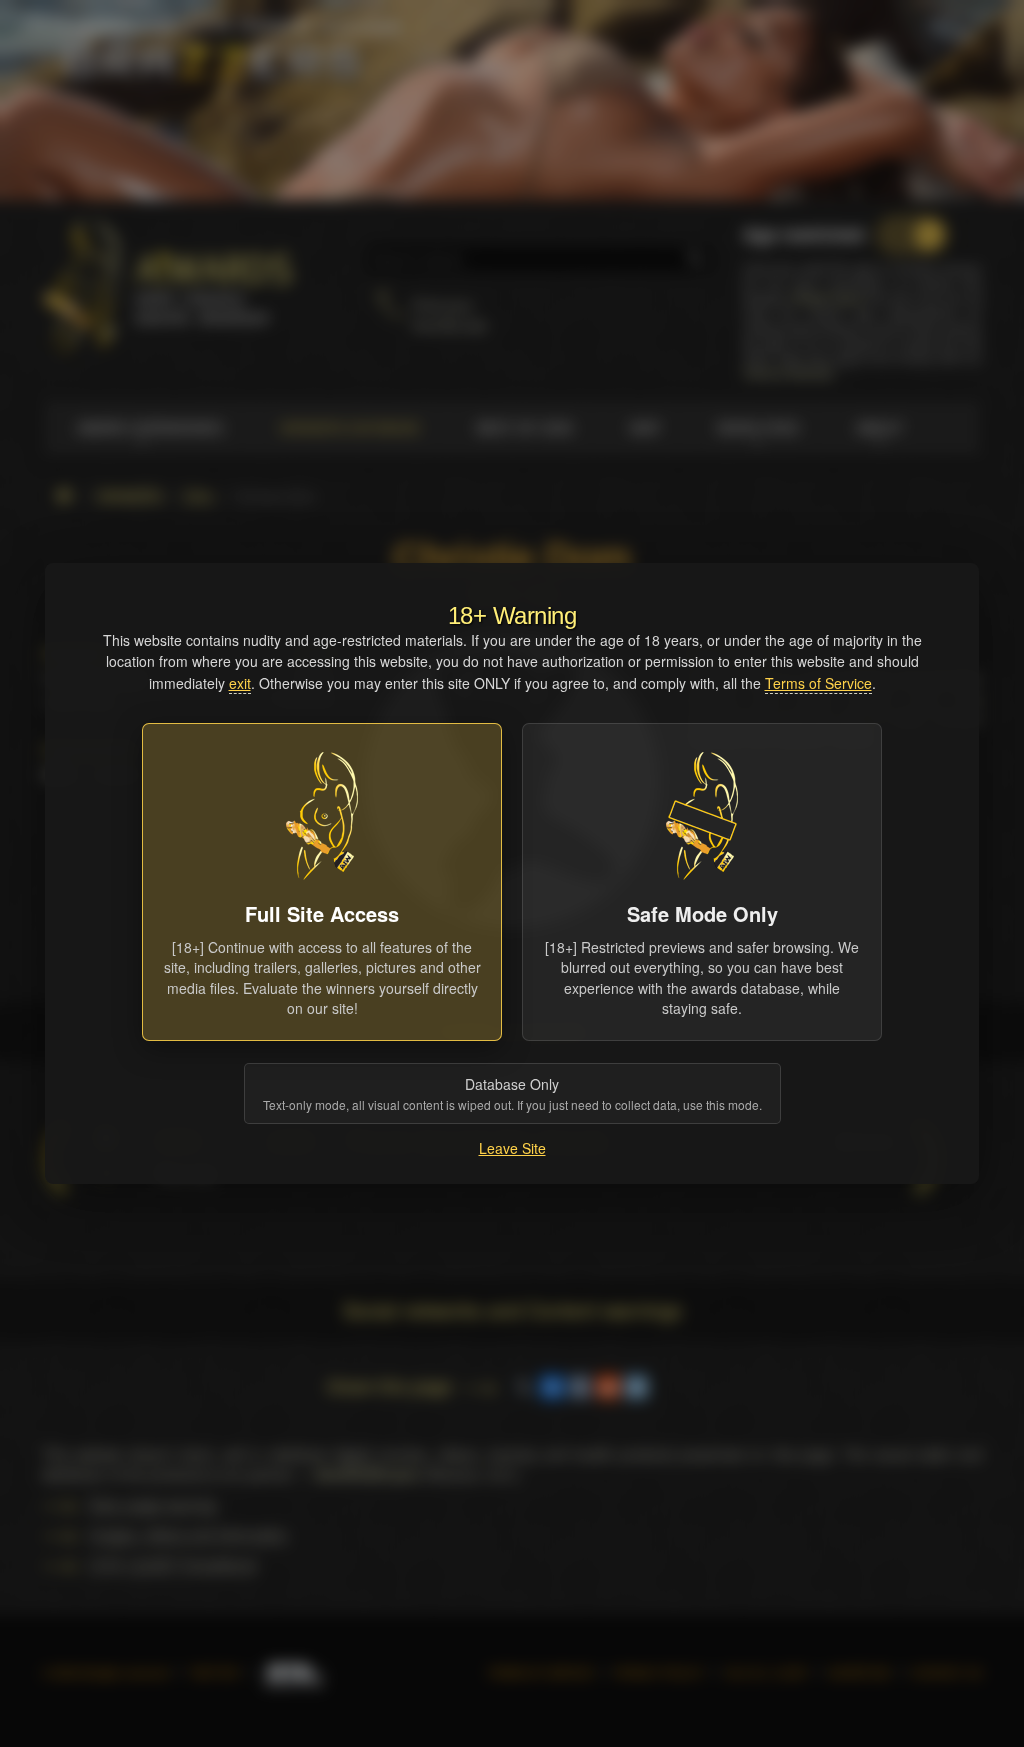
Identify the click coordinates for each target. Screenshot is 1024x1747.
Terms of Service (818, 683)
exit (240, 683)
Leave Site (512, 1148)
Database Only (512, 1093)
